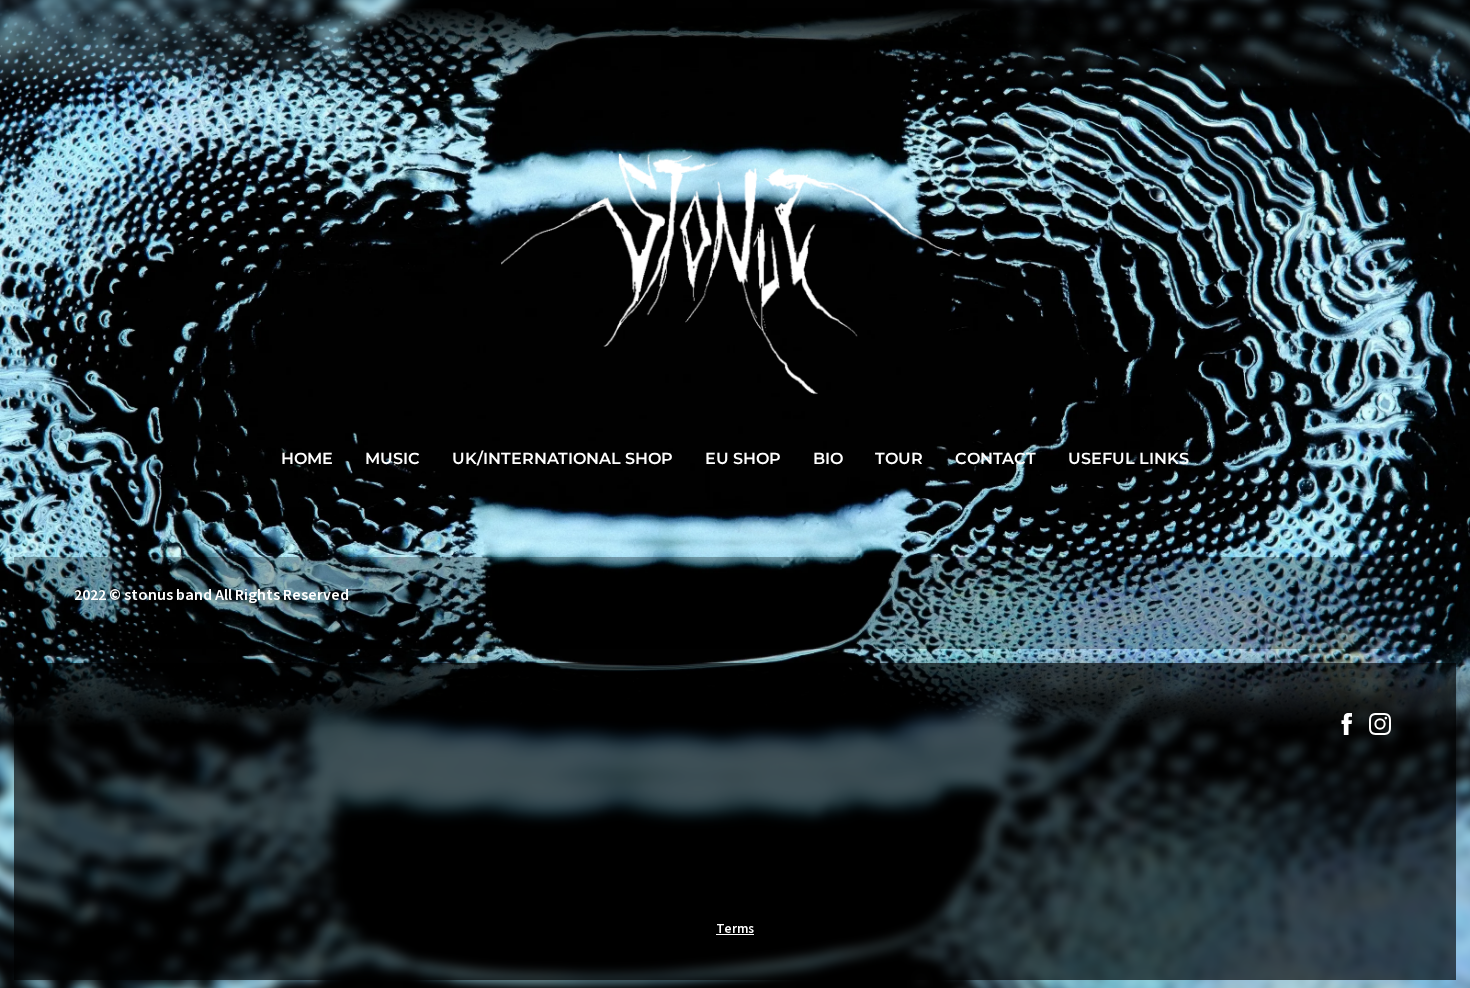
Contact (995, 458)
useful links (1128, 458)
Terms (735, 928)
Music (392, 458)
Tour (899, 458)
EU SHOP (743, 458)
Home (307, 458)
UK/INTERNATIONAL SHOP (562, 458)
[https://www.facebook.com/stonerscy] (1347, 727)
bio (828, 458)
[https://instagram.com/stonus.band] (1380, 727)
